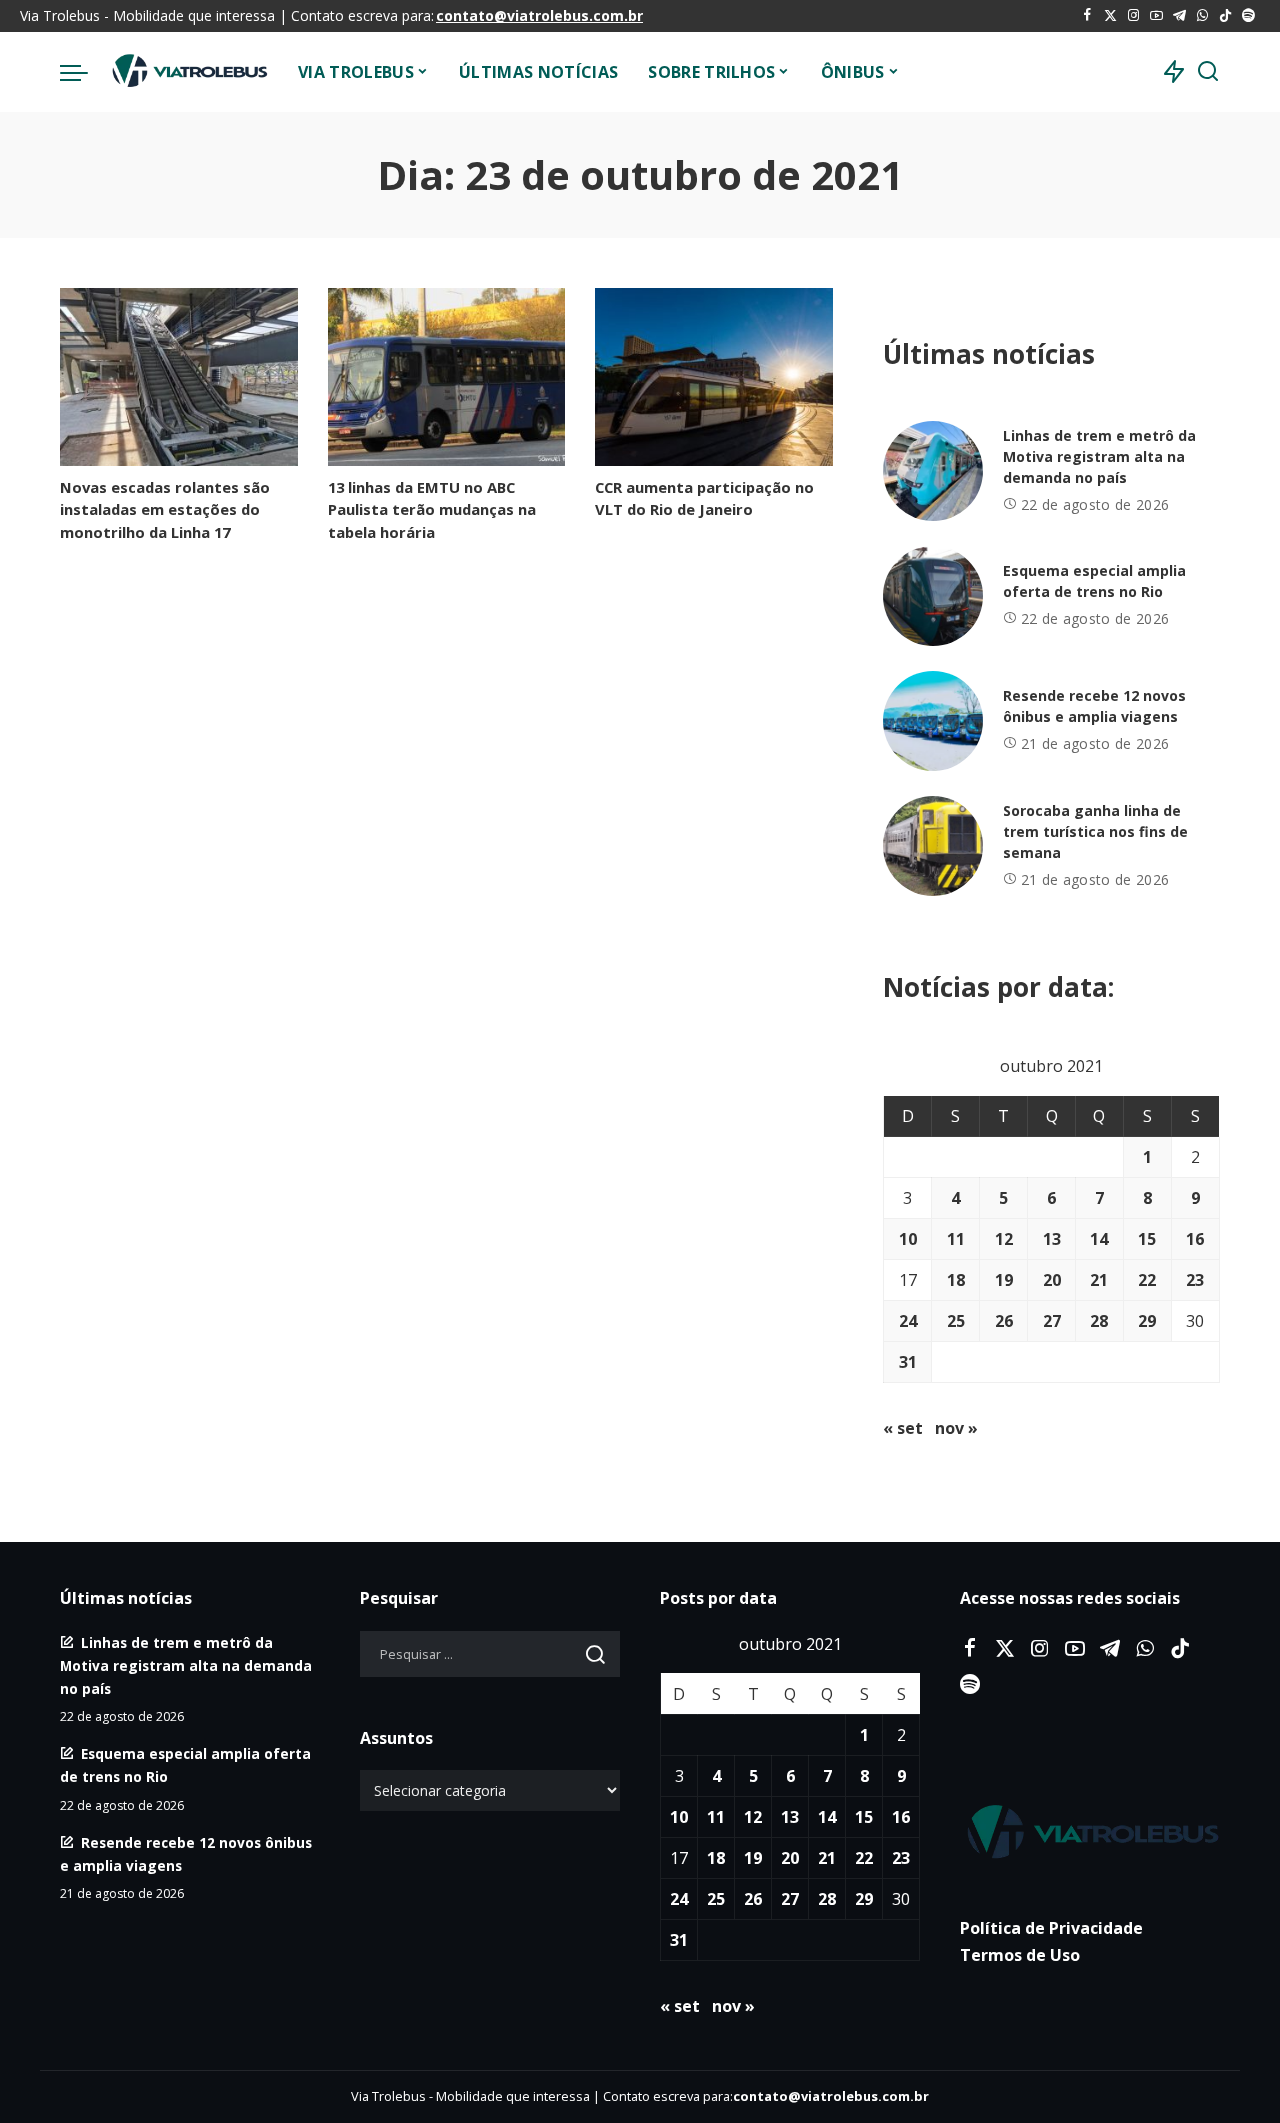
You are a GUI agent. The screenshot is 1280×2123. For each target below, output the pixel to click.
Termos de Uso (1020, 1955)
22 (1147, 1280)
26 (1004, 1321)
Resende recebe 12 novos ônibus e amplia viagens (1094, 706)
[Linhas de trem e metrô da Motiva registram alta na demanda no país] (933, 471)
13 (1052, 1239)
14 (1099, 1239)
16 (1195, 1239)
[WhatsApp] (1202, 16)
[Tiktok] (1225, 16)
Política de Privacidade (1051, 1928)
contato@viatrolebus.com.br (539, 15)
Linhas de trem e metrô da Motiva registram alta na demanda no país (1099, 456)
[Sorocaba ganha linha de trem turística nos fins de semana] (933, 846)
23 (1195, 1280)
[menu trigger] (84, 72)
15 (1147, 1239)
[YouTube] (1156, 16)
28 (1099, 1321)
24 (908, 1321)
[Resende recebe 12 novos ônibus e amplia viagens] (933, 721)
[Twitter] (1110, 16)
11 (956, 1239)
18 (956, 1280)
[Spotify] (1248, 16)
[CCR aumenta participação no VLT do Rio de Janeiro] (714, 377)
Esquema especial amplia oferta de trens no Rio (1094, 581)
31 (908, 1362)
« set (903, 1428)
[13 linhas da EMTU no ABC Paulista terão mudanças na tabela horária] (447, 377)
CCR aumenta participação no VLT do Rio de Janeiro (704, 498)
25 (956, 1321)
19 (1004, 1280)
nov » (956, 1428)
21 (1099, 1280)
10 (908, 1239)
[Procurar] (1208, 72)
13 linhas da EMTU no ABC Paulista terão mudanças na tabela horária (432, 509)
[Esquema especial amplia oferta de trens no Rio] (933, 596)
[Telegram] (1179, 16)
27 (1052, 1321)
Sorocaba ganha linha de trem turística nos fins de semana (1095, 831)
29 (1147, 1321)
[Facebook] (1087, 16)
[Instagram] (1133, 16)
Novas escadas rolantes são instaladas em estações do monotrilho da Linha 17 (165, 509)
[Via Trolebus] (188, 72)
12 (1004, 1239)
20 (1052, 1280)
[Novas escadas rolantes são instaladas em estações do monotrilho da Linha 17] (179, 377)
